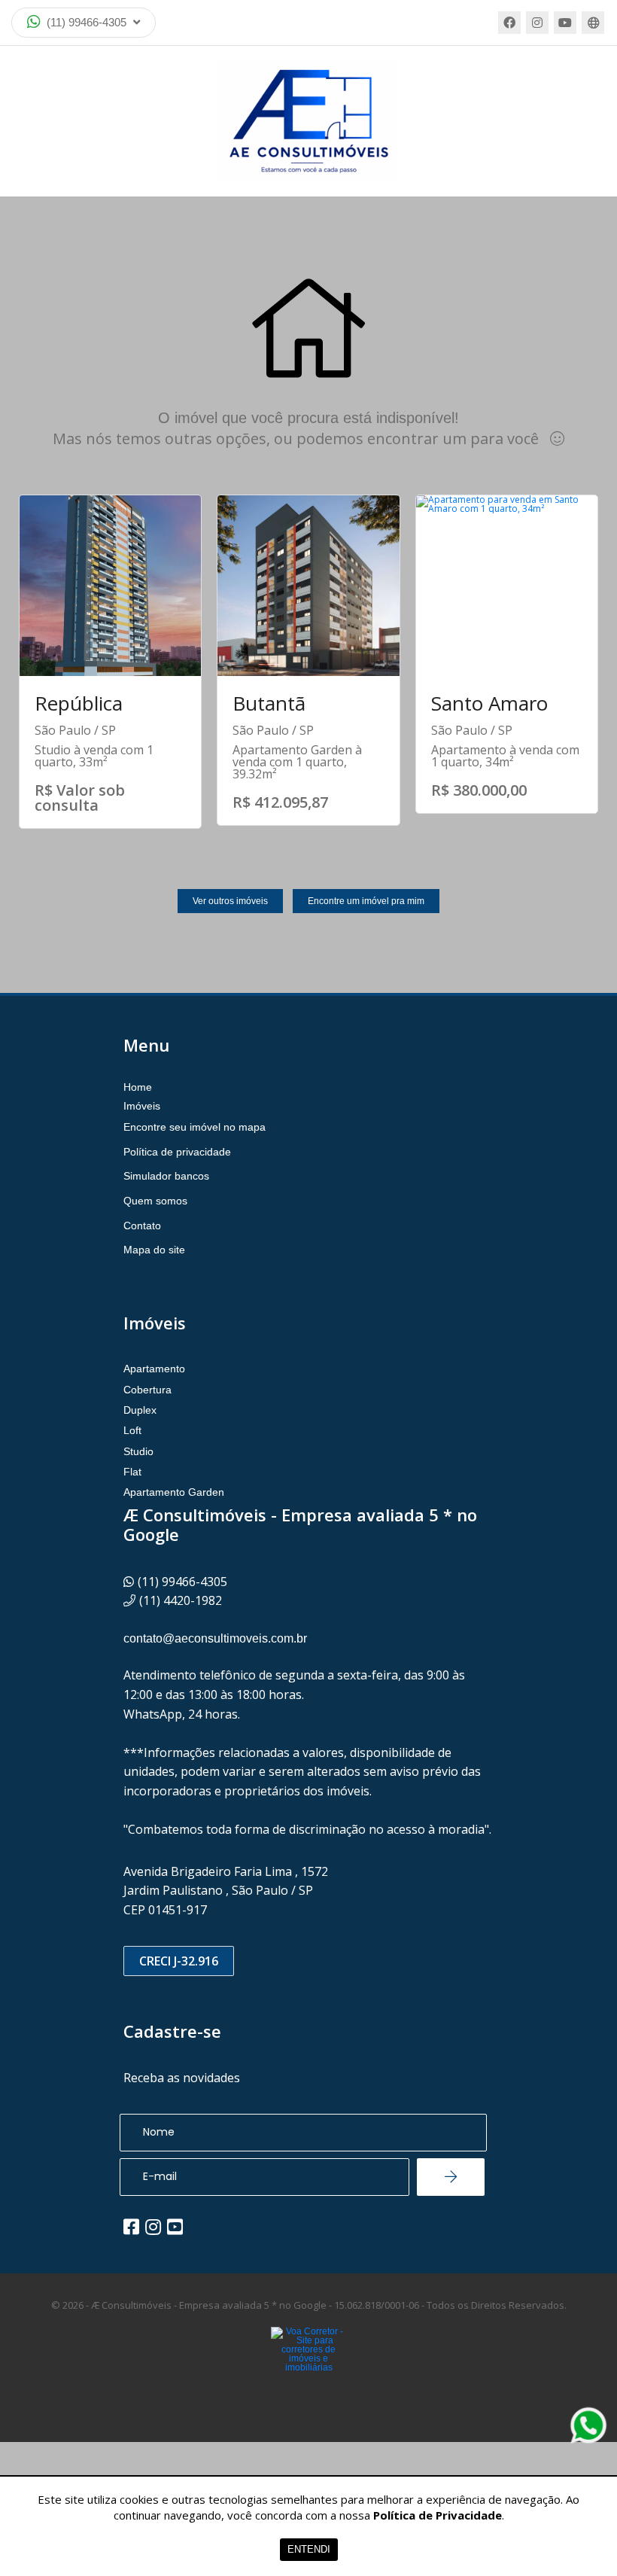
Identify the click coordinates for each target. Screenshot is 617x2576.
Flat (132, 1472)
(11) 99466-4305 (87, 22)
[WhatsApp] (588, 2425)
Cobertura (147, 1390)
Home (138, 1087)
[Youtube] (565, 23)
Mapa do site (154, 1250)
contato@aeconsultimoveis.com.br (215, 1638)
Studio (138, 1451)
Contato (142, 1226)
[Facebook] (509, 23)
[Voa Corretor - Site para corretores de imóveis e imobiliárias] (308, 2372)
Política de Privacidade (438, 2515)
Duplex (140, 1410)
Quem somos (155, 1201)
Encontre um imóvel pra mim (366, 901)
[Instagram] (537, 23)
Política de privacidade (177, 1152)
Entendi (309, 2549)
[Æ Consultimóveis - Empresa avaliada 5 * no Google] (308, 121)
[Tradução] (593, 23)
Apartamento (154, 1369)
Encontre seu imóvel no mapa (195, 1127)
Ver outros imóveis (230, 901)
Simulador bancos (166, 1176)
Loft (132, 1430)
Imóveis (142, 1106)
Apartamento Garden (174, 1492)
